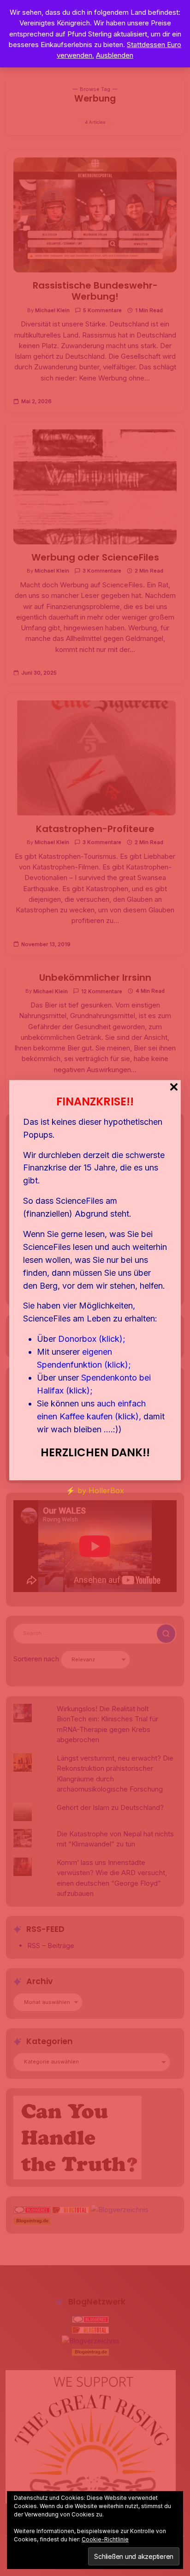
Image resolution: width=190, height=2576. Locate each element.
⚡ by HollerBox (95, 1490)
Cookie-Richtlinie (105, 2539)
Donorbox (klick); (92, 1339)
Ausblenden (115, 55)
